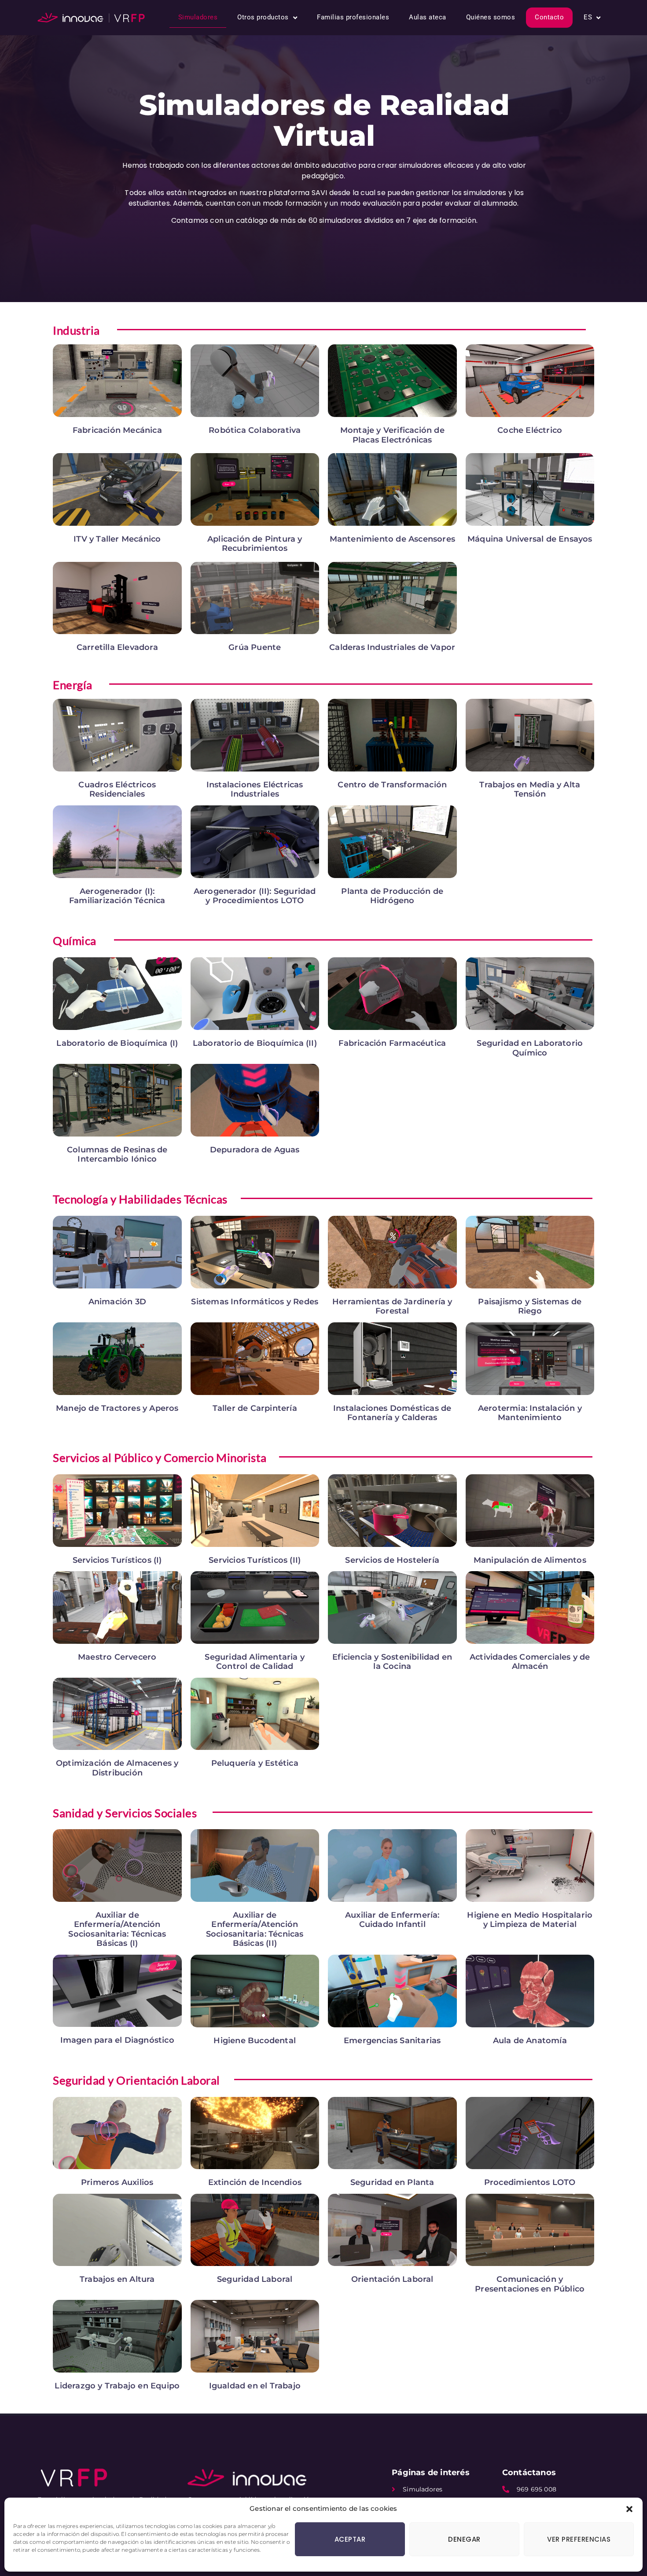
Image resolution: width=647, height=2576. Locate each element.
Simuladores (198, 17)
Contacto (549, 17)
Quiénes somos (491, 17)
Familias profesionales (353, 17)
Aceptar (350, 2539)
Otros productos (263, 17)
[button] (629, 2509)
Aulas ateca (428, 17)
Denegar (464, 2539)
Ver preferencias (579, 2539)
